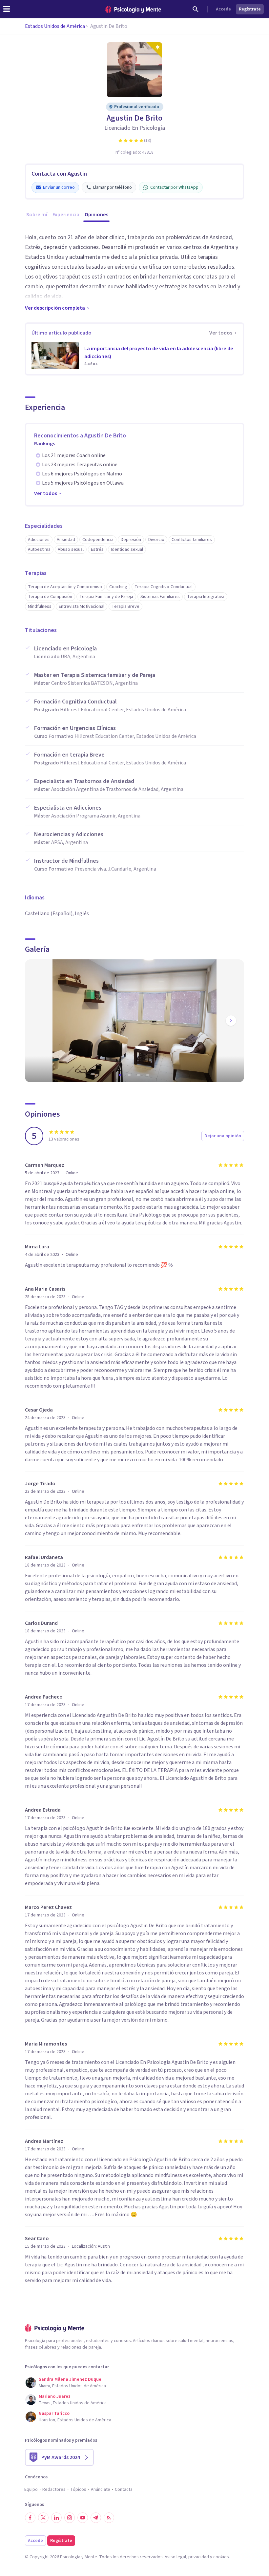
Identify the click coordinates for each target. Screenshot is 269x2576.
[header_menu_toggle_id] (7, 9)
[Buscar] (196, 9)
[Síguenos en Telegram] (96, 2518)
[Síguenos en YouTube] (83, 2518)
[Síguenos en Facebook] (30, 2518)
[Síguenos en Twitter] (43, 2518)
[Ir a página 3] (139, 1075)
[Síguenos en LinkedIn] (56, 2518)
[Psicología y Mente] (133, 9)
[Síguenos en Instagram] (70, 2518)
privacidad (199, 2557)
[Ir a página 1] (121, 1075)
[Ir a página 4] (148, 1075)
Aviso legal (175, 2557)
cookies (221, 2557)
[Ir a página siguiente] (231, 1021)
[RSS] (109, 2518)
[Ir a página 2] (130, 1075)
